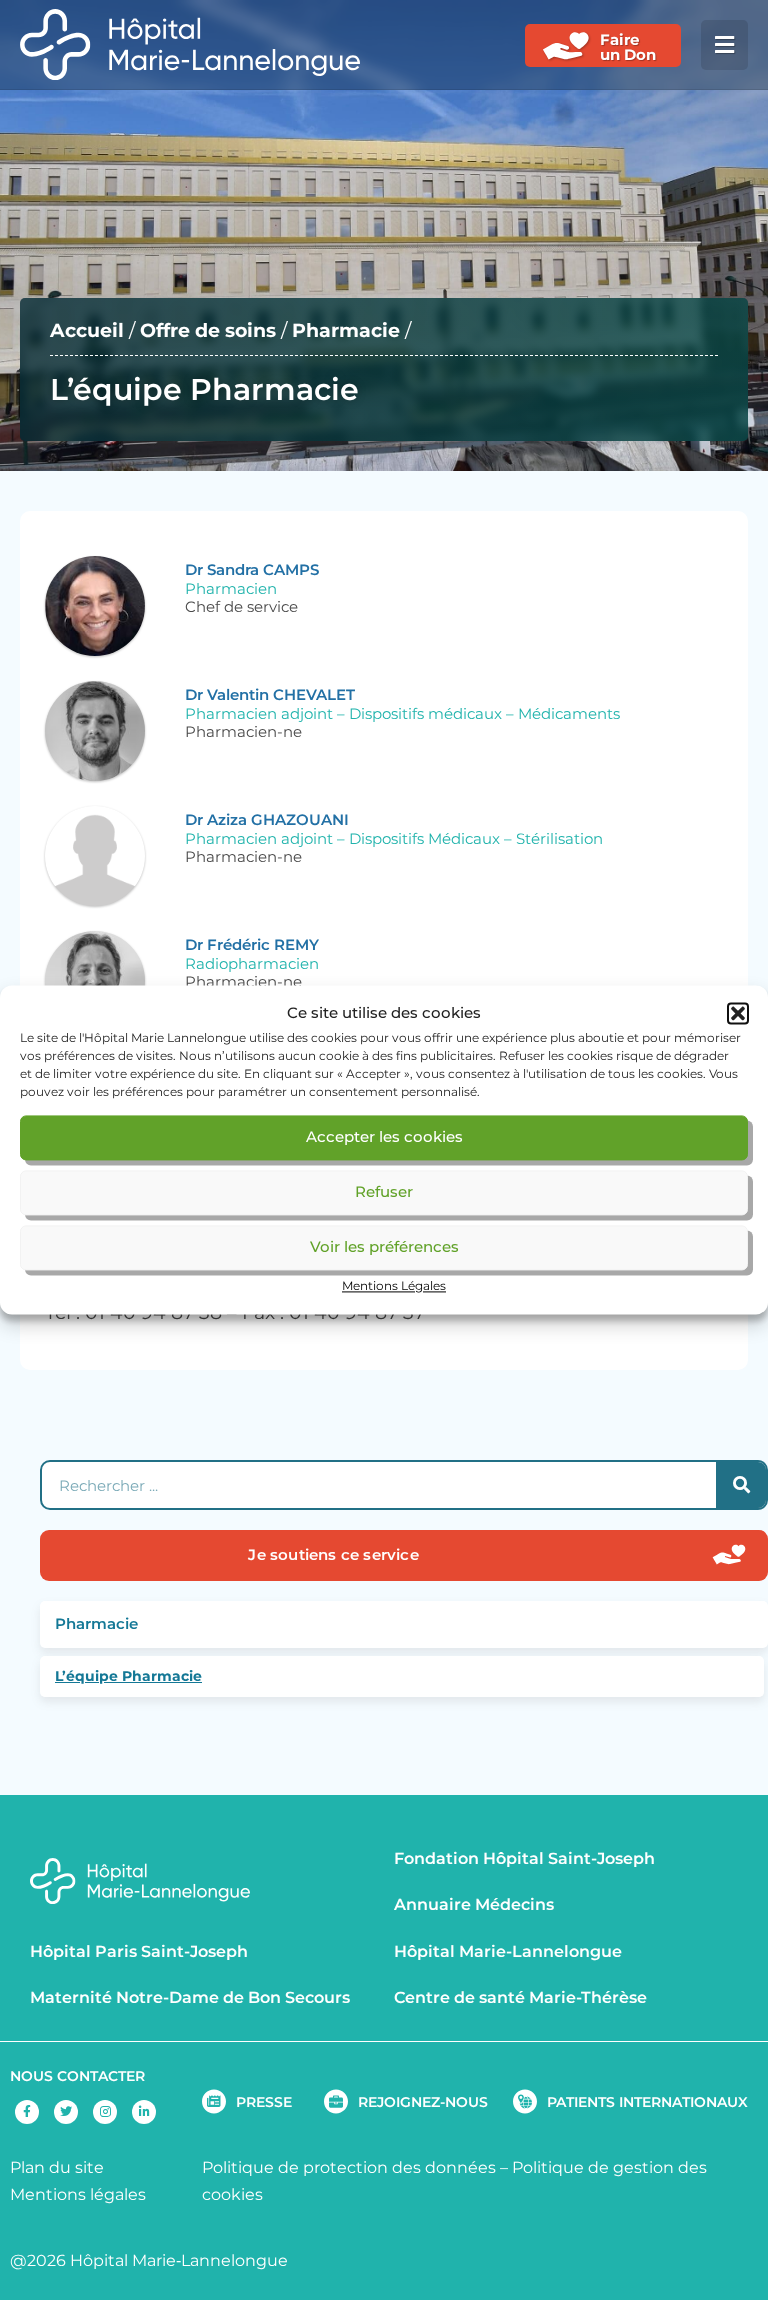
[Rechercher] (741, 1485)
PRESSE (264, 2102)
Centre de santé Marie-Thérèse (520, 1997)
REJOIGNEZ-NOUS (423, 2102)
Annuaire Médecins (474, 1904)
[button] (738, 1014)
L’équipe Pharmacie (128, 1676)
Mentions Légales (394, 1285)
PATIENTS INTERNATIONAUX (647, 2102)
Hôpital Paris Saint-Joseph (139, 1951)
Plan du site (57, 2167)
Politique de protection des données (349, 2167)
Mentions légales (78, 2194)
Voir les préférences (384, 1247)
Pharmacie (346, 330)
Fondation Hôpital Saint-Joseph (524, 1858)
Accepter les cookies (384, 1137)
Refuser (384, 1192)
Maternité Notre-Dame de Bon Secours (190, 1997)
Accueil (87, 330)
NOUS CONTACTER (77, 2076)
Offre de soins (208, 330)
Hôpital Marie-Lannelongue (508, 1951)
